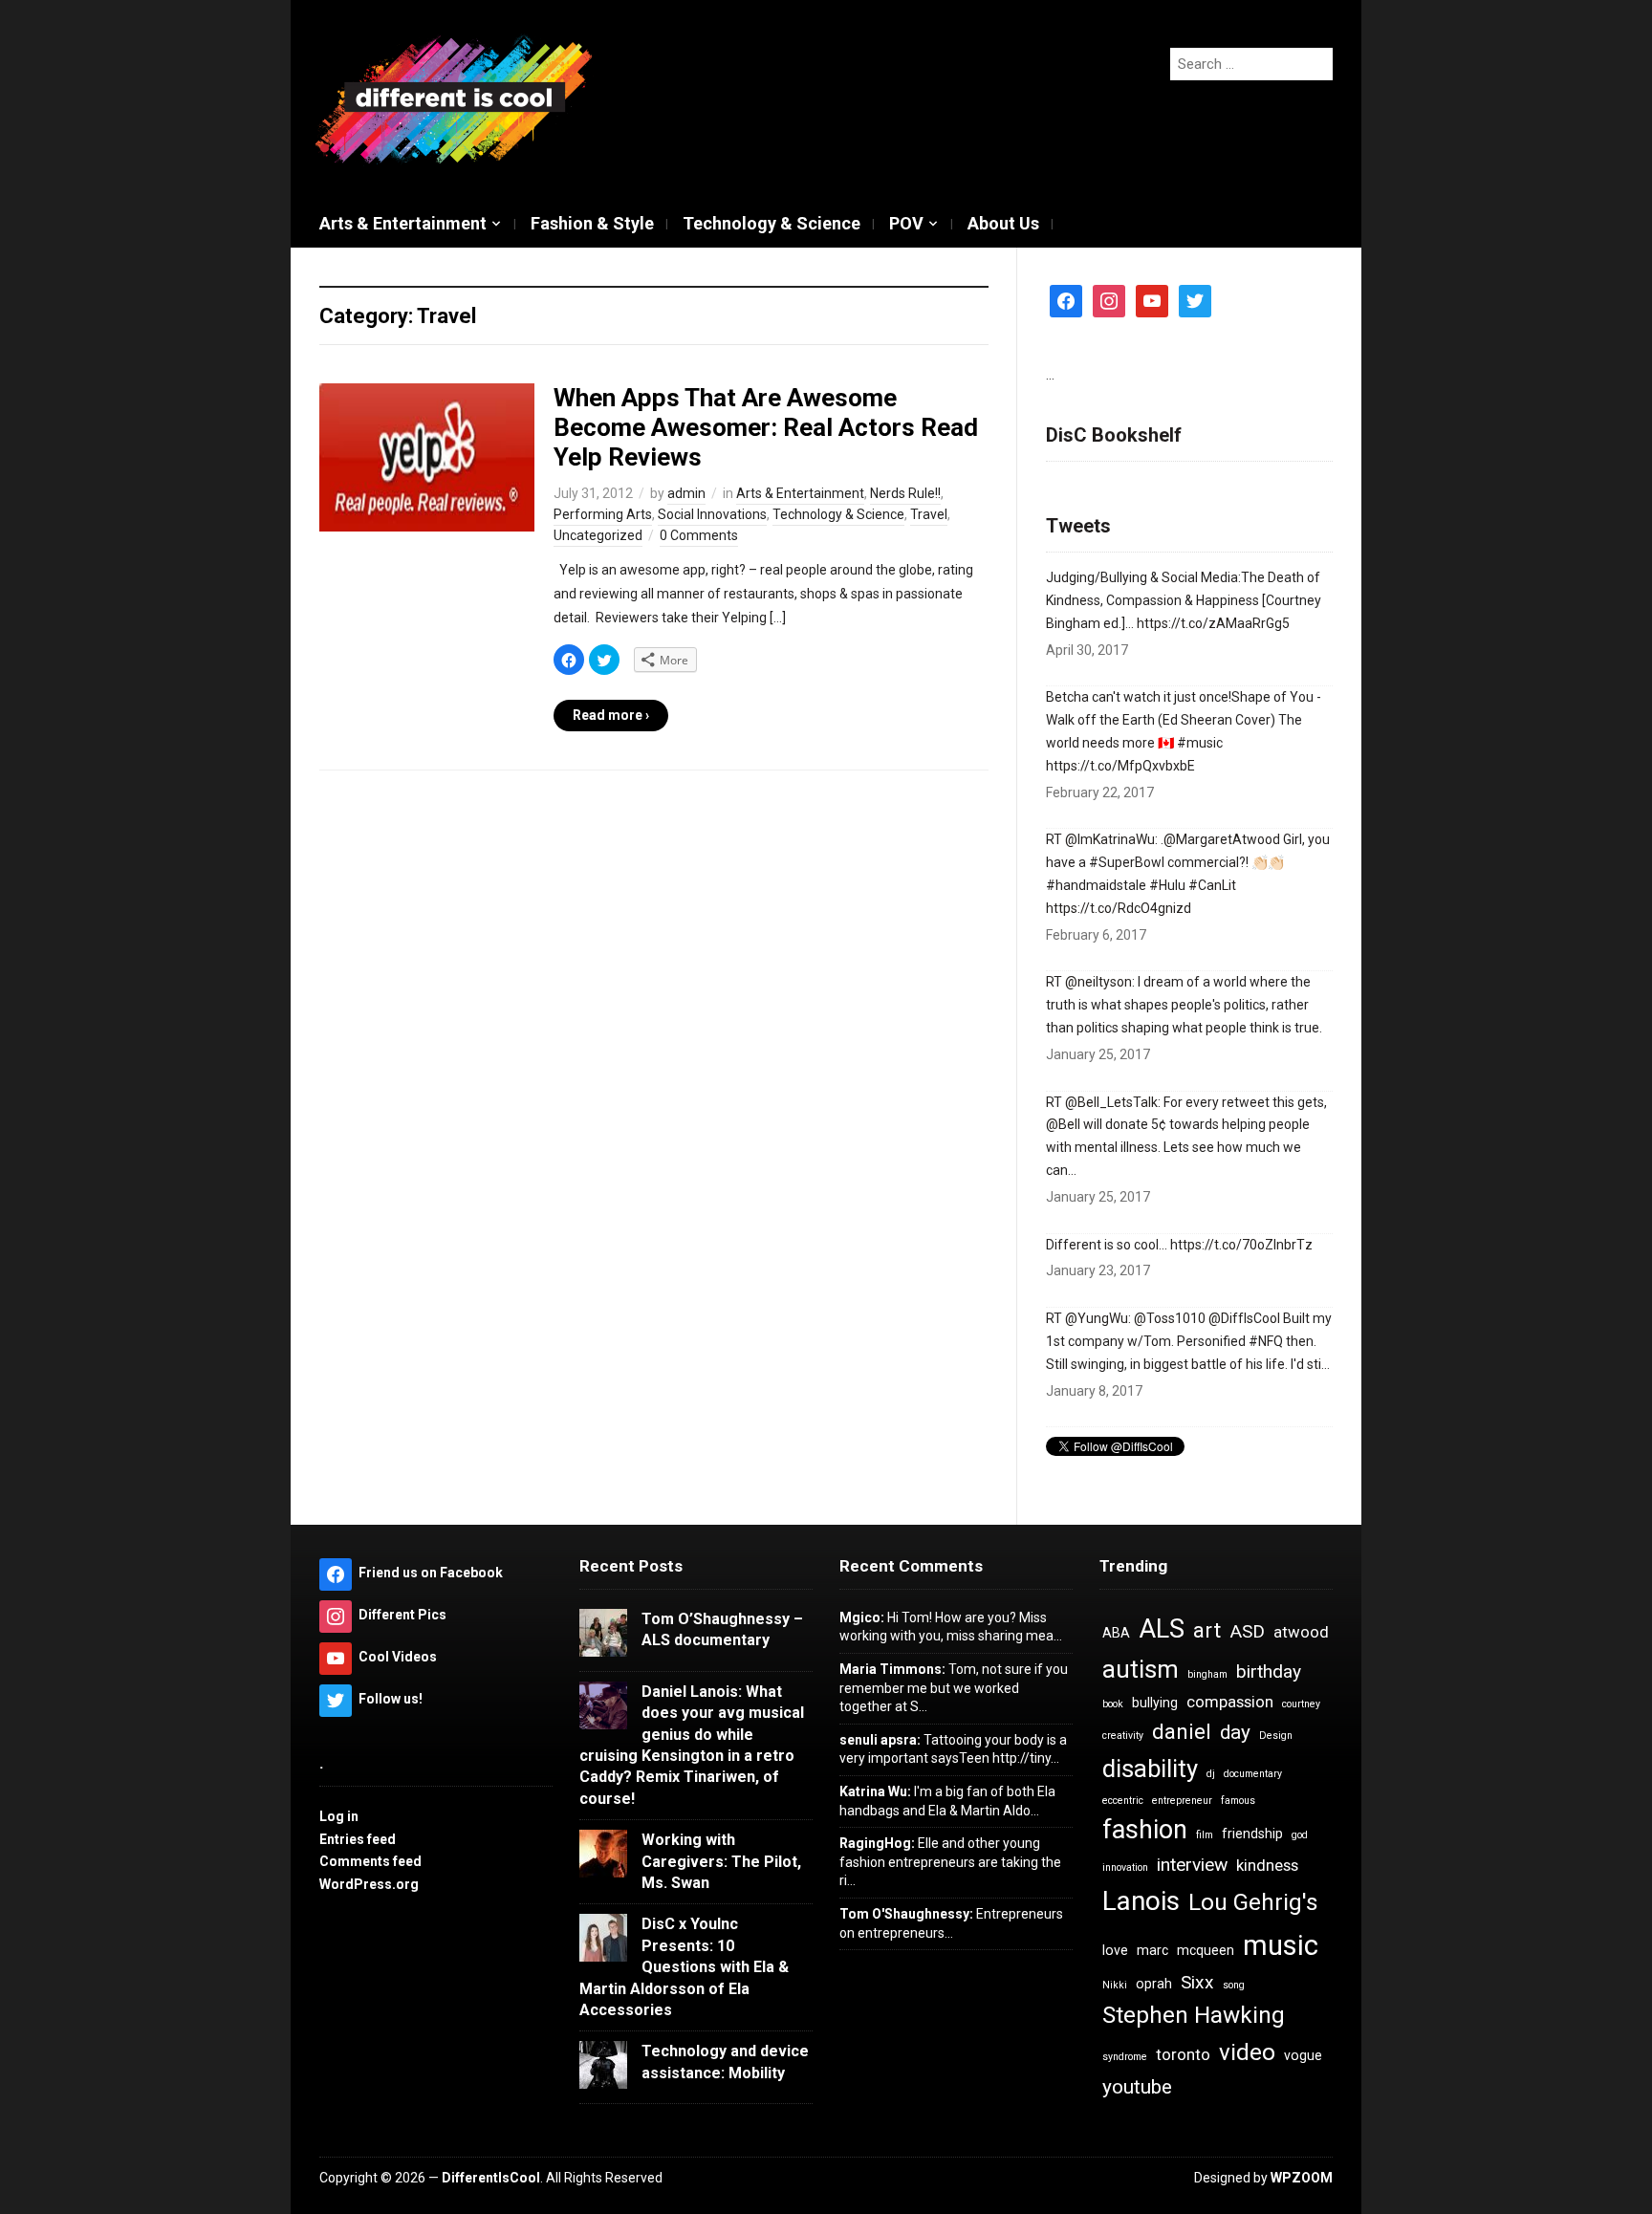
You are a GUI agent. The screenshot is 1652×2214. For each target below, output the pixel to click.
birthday (1269, 1671)
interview (1192, 1865)
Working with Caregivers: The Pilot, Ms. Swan (721, 1861)
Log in (339, 1816)
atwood (1301, 1632)
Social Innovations (712, 514)
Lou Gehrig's (1253, 1902)
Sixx (1197, 1982)
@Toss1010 (1170, 1318)
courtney (1301, 1704)
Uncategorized (598, 535)
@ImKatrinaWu (1110, 839)
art (1207, 1630)
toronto (1183, 2054)
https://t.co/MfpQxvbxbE (1120, 766)
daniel (1182, 1732)
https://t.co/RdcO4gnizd (1119, 908)
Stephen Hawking (1194, 2015)
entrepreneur (1182, 1801)
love (1115, 1950)
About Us (1003, 223)
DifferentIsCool (491, 2178)
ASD (1247, 1631)
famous (1238, 1801)
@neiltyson (1098, 982)
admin (686, 493)
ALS (1162, 1629)
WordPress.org (369, 1884)
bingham (1207, 1674)
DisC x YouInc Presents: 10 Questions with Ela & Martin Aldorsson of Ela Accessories (684, 1967)
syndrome (1125, 2057)
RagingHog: (877, 1843)
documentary (1253, 1774)
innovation (1125, 1867)
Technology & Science (772, 223)
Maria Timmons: (892, 1669)
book (1113, 1704)
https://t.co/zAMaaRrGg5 (1213, 623)
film (1205, 1835)
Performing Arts (603, 514)
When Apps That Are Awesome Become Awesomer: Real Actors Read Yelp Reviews (766, 427)
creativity (1123, 1736)
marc (1152, 1950)
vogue (1303, 2055)
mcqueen (1206, 1950)
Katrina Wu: (875, 1791)
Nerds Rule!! (905, 493)
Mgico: (862, 1617)
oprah (1154, 1984)
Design (1276, 1736)
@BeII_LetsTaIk (1111, 1102)
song (1234, 1985)
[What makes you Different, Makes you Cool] (453, 99)
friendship (1252, 1834)
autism (1141, 1669)
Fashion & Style (592, 223)
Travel (929, 514)
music (1281, 1945)
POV (906, 223)
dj (1211, 1774)
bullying (1155, 1703)
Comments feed (370, 1861)
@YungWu (1097, 1318)
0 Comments (699, 535)
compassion (1230, 1702)
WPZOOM (1302, 2178)
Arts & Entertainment (403, 223)
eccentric (1123, 1801)
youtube (1137, 2087)
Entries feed (358, 1839)
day (1235, 1732)
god (1300, 1835)
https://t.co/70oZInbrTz (1241, 1245)
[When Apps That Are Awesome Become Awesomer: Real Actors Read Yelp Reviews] (427, 456)
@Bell (1063, 1124)
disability (1150, 1769)
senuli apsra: (880, 1740)
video (1247, 2052)
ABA (1116, 1633)
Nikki (1115, 1985)
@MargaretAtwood (1222, 839)
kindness (1267, 1865)
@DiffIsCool (1244, 1318)
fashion (1145, 1830)
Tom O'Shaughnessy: (906, 1914)
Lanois (1141, 1901)
